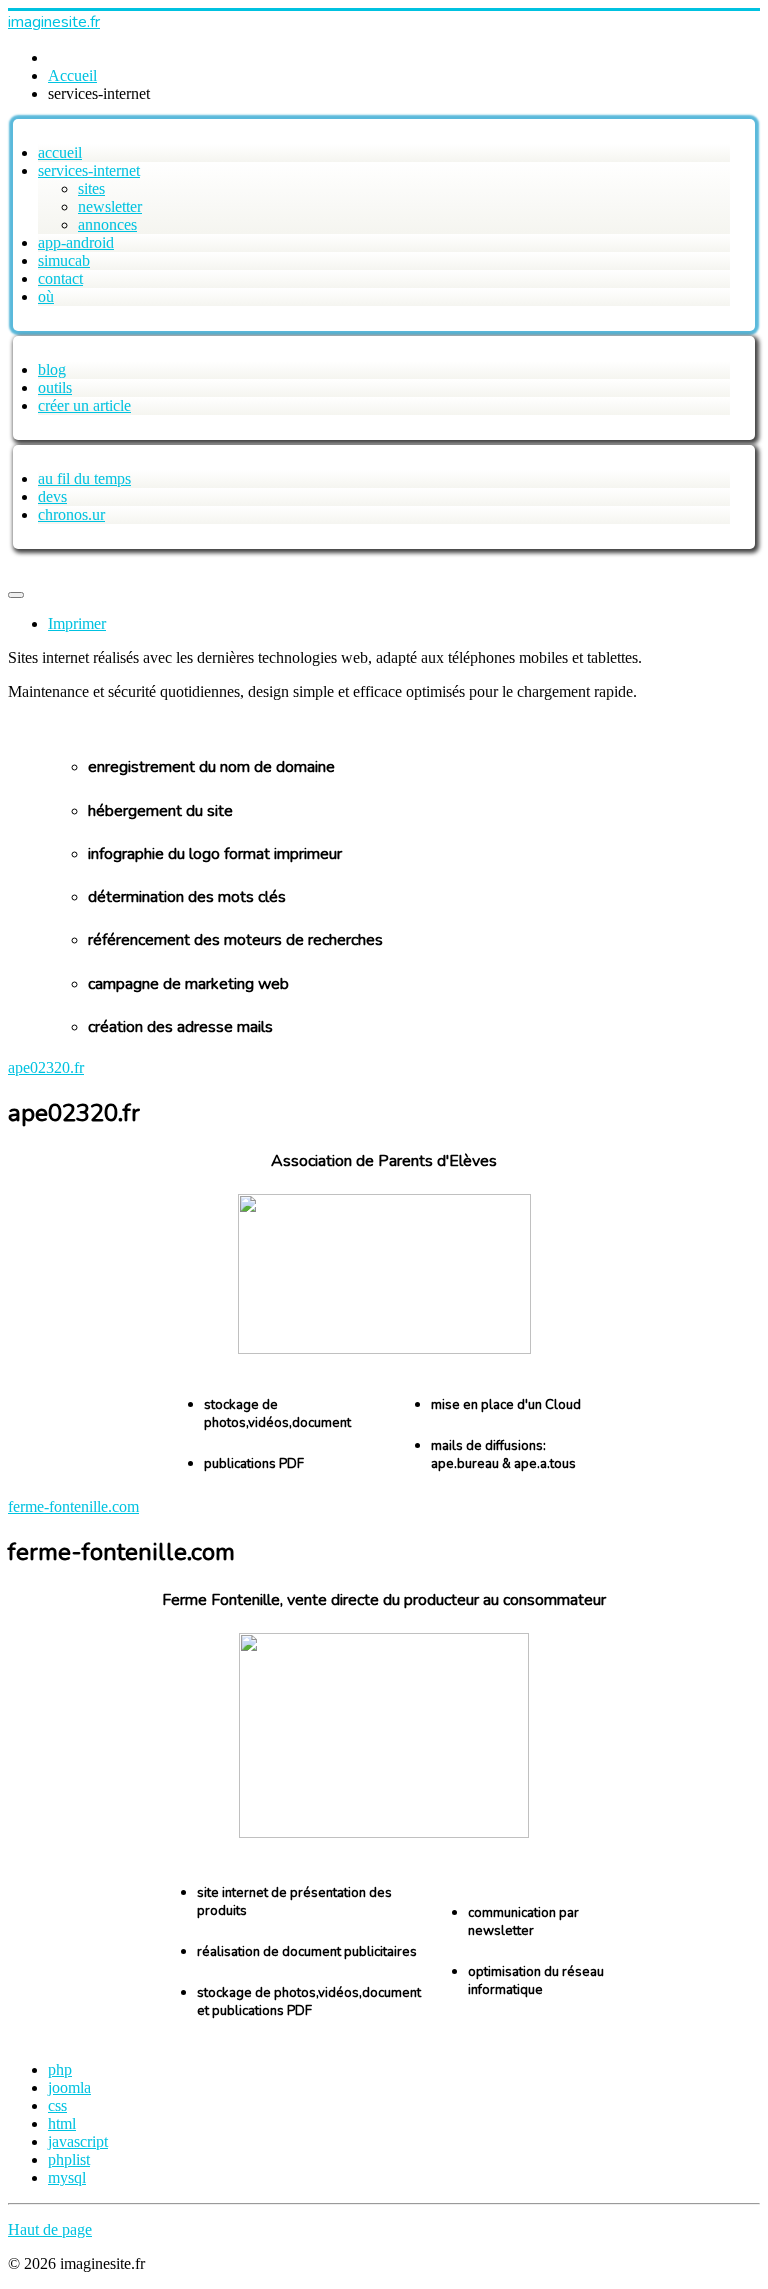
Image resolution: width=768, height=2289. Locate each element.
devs (52, 496)
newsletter (110, 206)
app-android (76, 242)
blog (52, 369)
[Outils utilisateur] (16, 595)
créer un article (84, 405)
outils (55, 387)
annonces (107, 224)
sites (91, 188)
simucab (64, 260)
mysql (67, 2177)
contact (60, 278)
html (62, 2123)
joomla (69, 2087)
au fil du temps (84, 478)
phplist (69, 2159)
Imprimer (77, 623)
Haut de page (50, 2229)
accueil (60, 152)
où (46, 296)
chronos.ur (71, 514)
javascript (78, 2141)
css (57, 2105)
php (60, 2069)
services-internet (89, 170)
